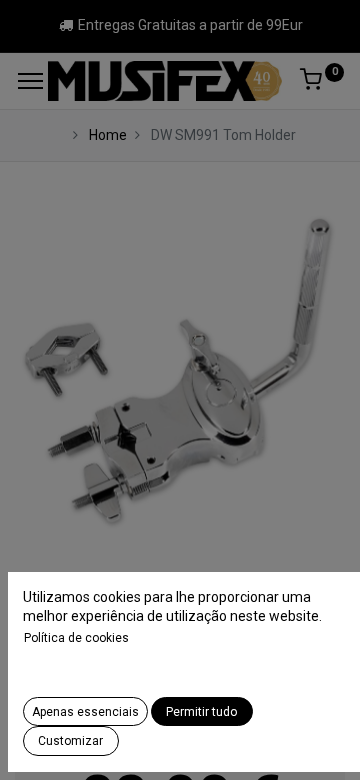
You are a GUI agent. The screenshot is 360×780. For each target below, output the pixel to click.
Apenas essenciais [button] (85, 712)
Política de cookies (76, 638)
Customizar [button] (70, 741)
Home (108, 135)
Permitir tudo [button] (201, 712)
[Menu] (30, 81)
